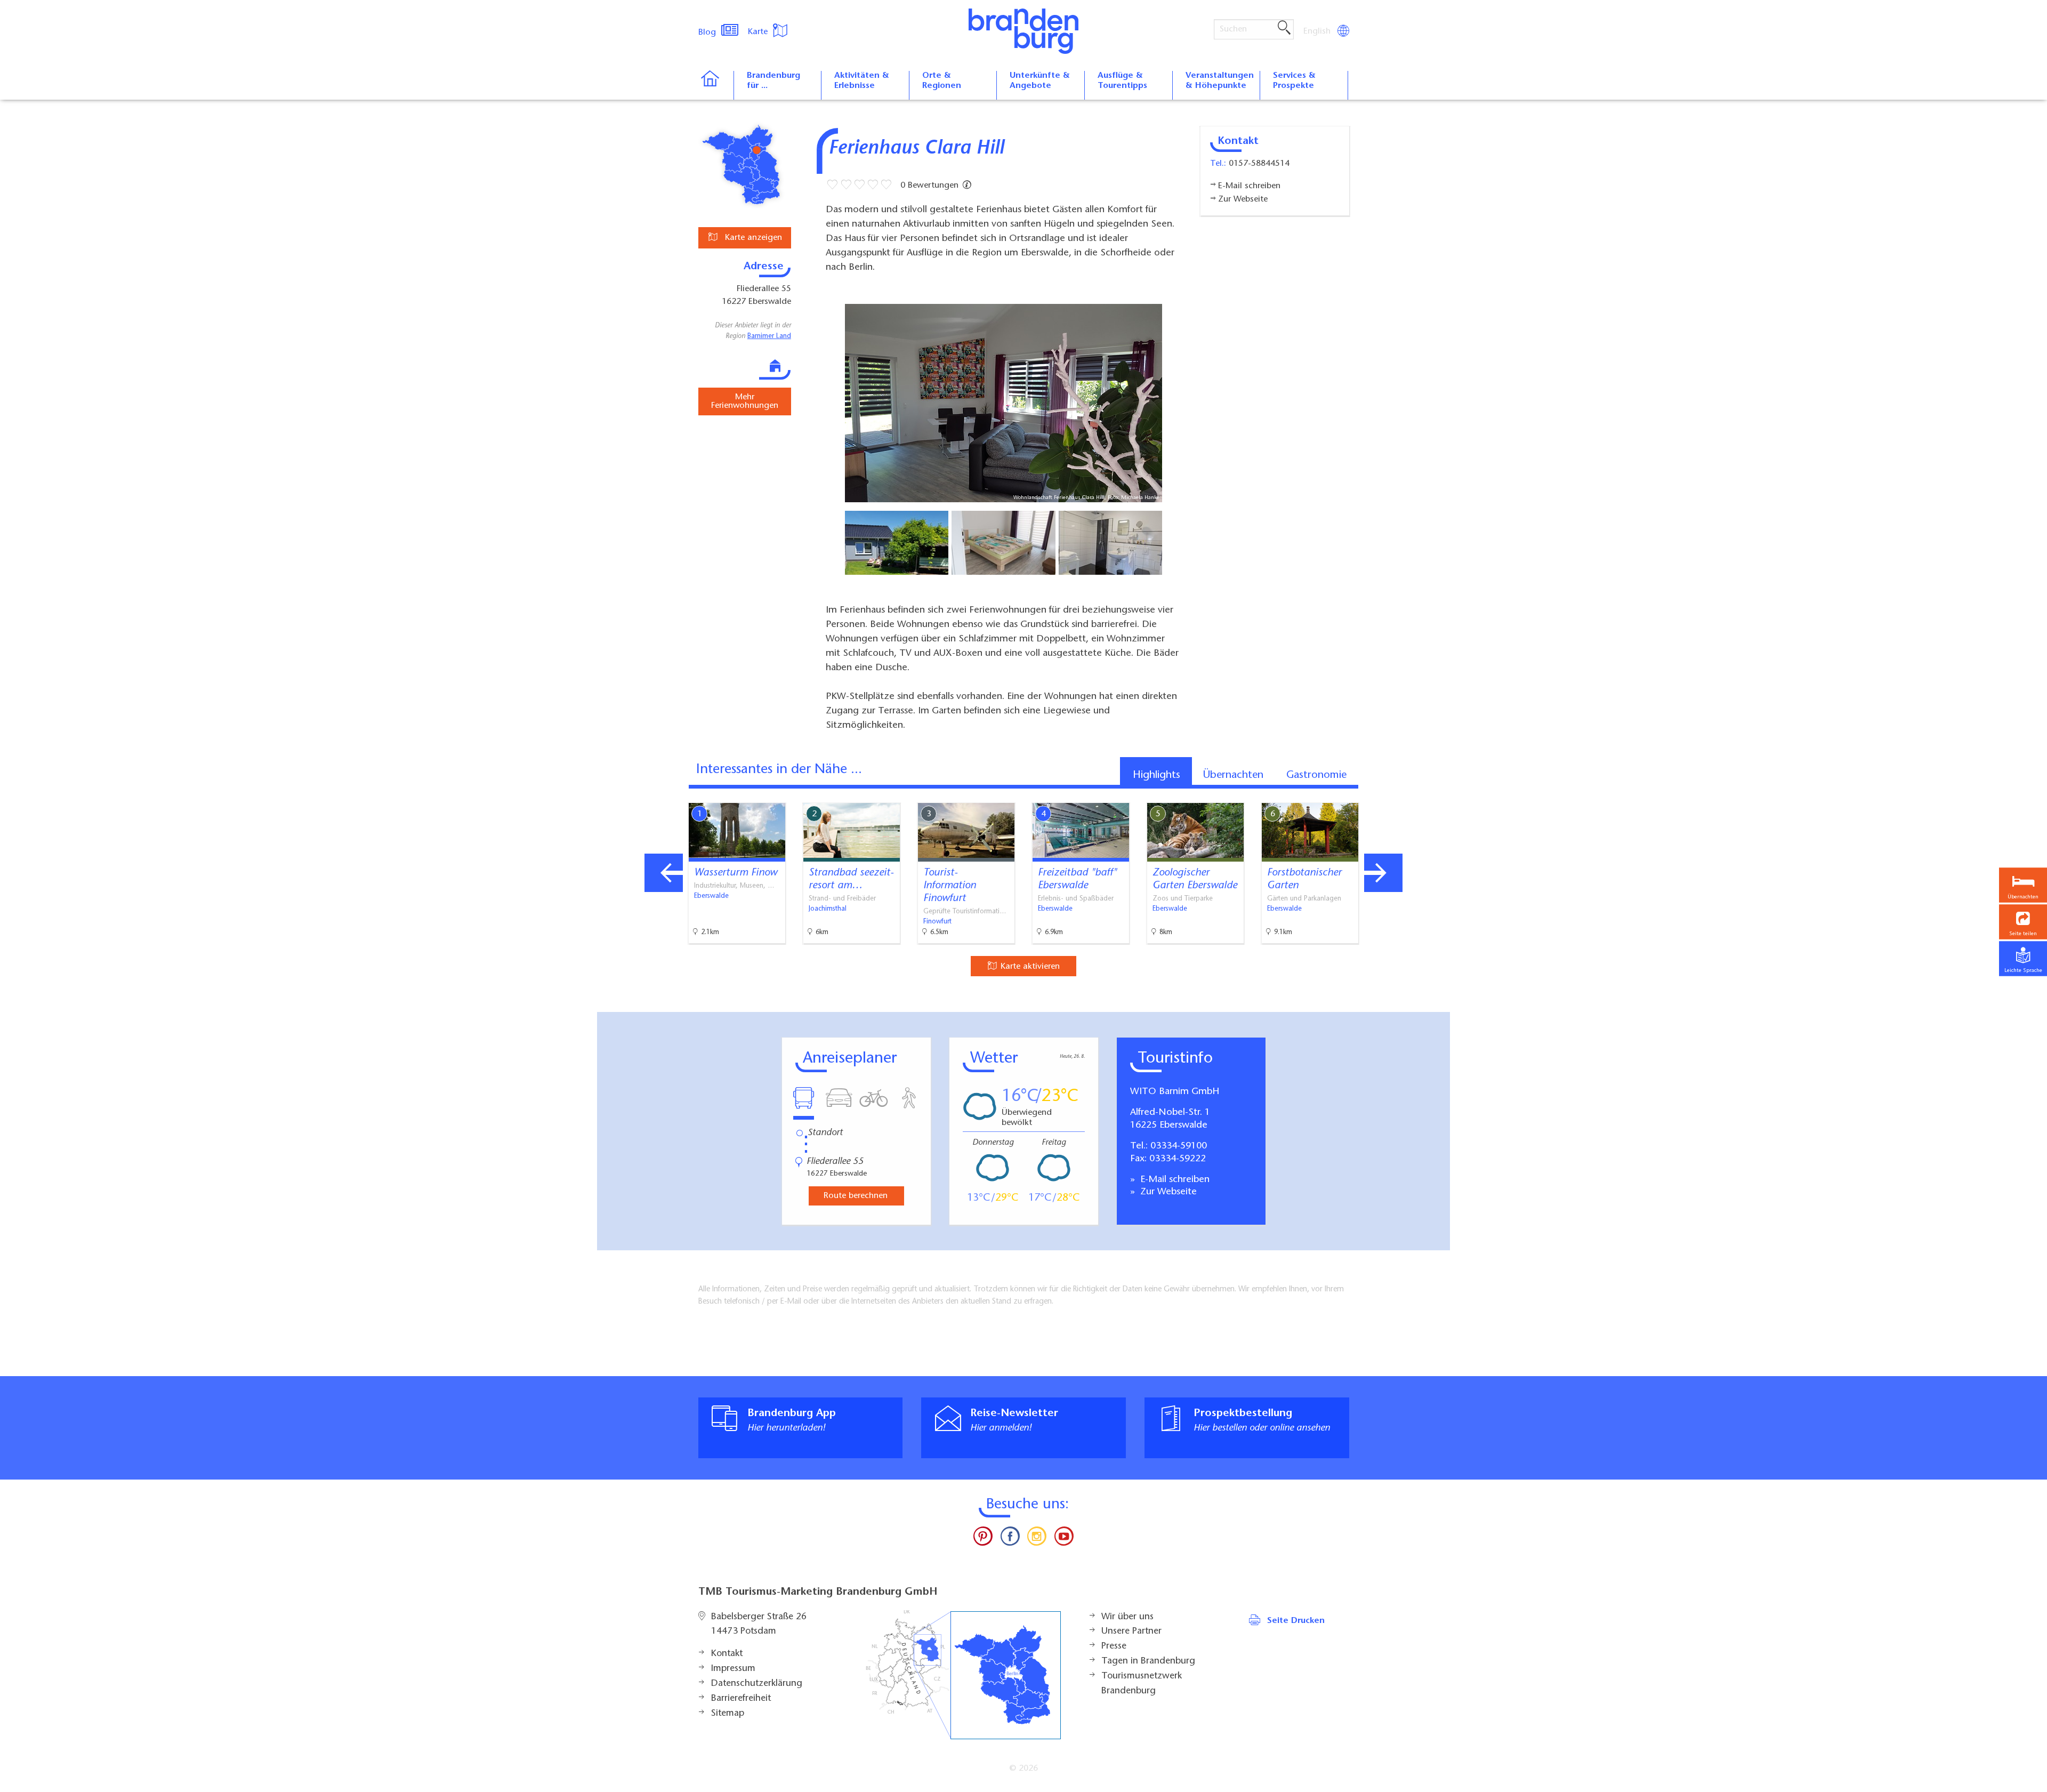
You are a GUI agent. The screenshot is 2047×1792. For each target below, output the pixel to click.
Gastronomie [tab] (1316, 775)
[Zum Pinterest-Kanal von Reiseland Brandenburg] (983, 1539)
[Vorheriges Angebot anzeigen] (664, 873)
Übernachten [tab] (1233, 775)
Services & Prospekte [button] (1294, 81)
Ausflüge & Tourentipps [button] (1122, 81)
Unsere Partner (1131, 1632)
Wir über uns (1127, 1617)
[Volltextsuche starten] (1284, 28)
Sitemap (728, 1714)
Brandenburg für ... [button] (773, 81)
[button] (2023, 922)
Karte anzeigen (752, 238)
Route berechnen (856, 1196)
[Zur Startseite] (716, 85)
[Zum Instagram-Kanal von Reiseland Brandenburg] (1037, 1539)
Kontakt (727, 1654)
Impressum (733, 1669)
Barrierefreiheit (741, 1699)
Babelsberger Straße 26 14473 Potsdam (759, 1625)
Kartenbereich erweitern (1388, 794)
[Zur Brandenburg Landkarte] (963, 1675)
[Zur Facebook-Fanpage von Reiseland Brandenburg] (1010, 1539)
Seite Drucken (1296, 1621)
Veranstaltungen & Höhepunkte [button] (1220, 81)
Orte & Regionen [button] (942, 81)
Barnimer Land (769, 336)
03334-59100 (1179, 1146)
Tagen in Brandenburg (1148, 1661)
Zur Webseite (1167, 1192)
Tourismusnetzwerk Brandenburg (1142, 1684)
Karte (759, 32)
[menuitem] (1318, 31)
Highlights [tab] (1157, 775)
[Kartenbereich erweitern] (1440, 795)
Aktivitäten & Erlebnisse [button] (862, 81)
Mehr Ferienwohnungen (745, 401)
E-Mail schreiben (1174, 1180)
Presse (1114, 1646)
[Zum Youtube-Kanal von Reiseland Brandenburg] (1063, 1539)
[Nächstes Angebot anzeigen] (1383, 873)
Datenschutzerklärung (757, 1684)
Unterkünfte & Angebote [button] (1040, 81)
